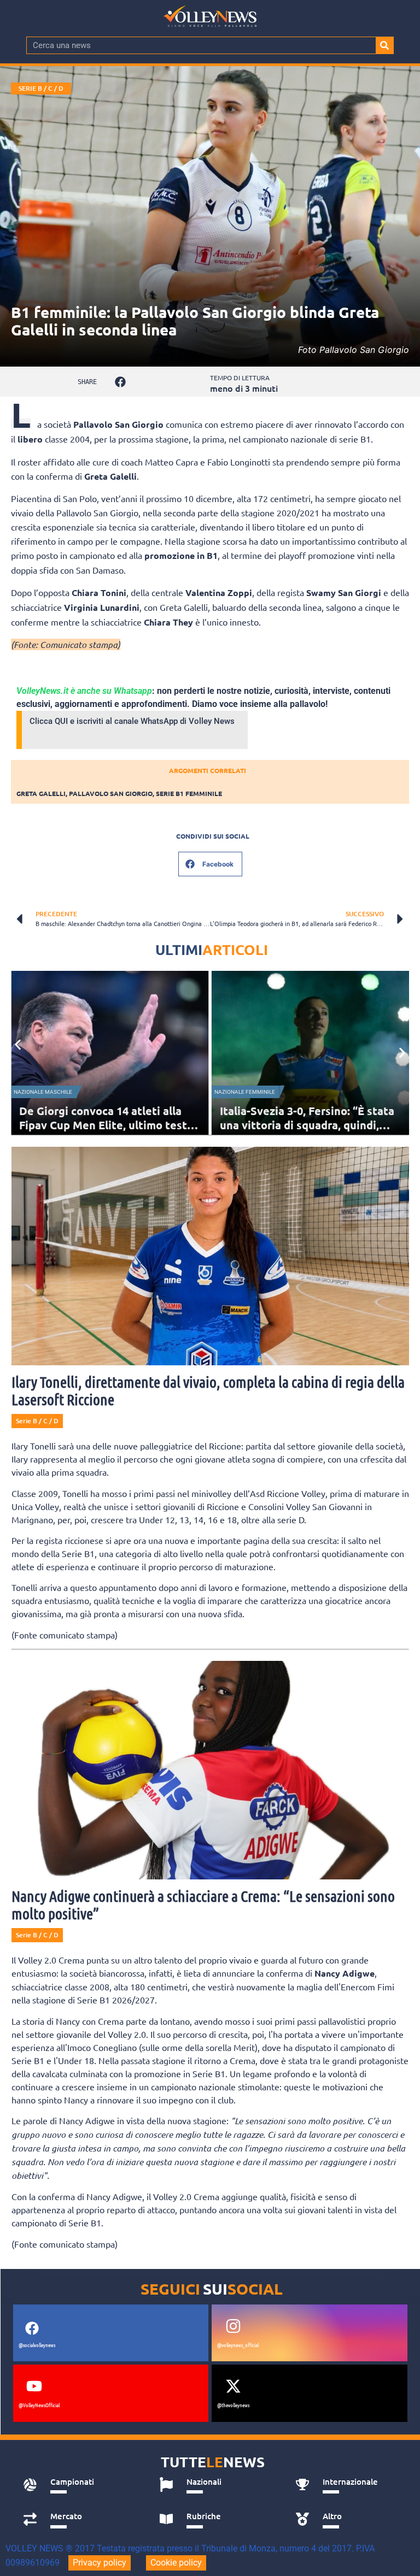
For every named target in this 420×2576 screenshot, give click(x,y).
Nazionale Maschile (43, 1092)
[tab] (79, 2485)
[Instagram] (233, 2326)
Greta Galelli (41, 793)
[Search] (384, 45)
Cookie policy (176, 2563)
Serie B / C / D (41, 88)
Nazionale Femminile (245, 1092)
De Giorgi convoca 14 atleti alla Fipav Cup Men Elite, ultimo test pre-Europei (103, 1125)
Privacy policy (100, 2563)
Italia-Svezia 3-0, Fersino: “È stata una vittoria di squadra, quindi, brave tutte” (307, 1125)
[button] (120, 382)
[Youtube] (34, 2386)
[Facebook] (32, 2328)
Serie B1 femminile (189, 793)
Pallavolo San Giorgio (111, 793)
